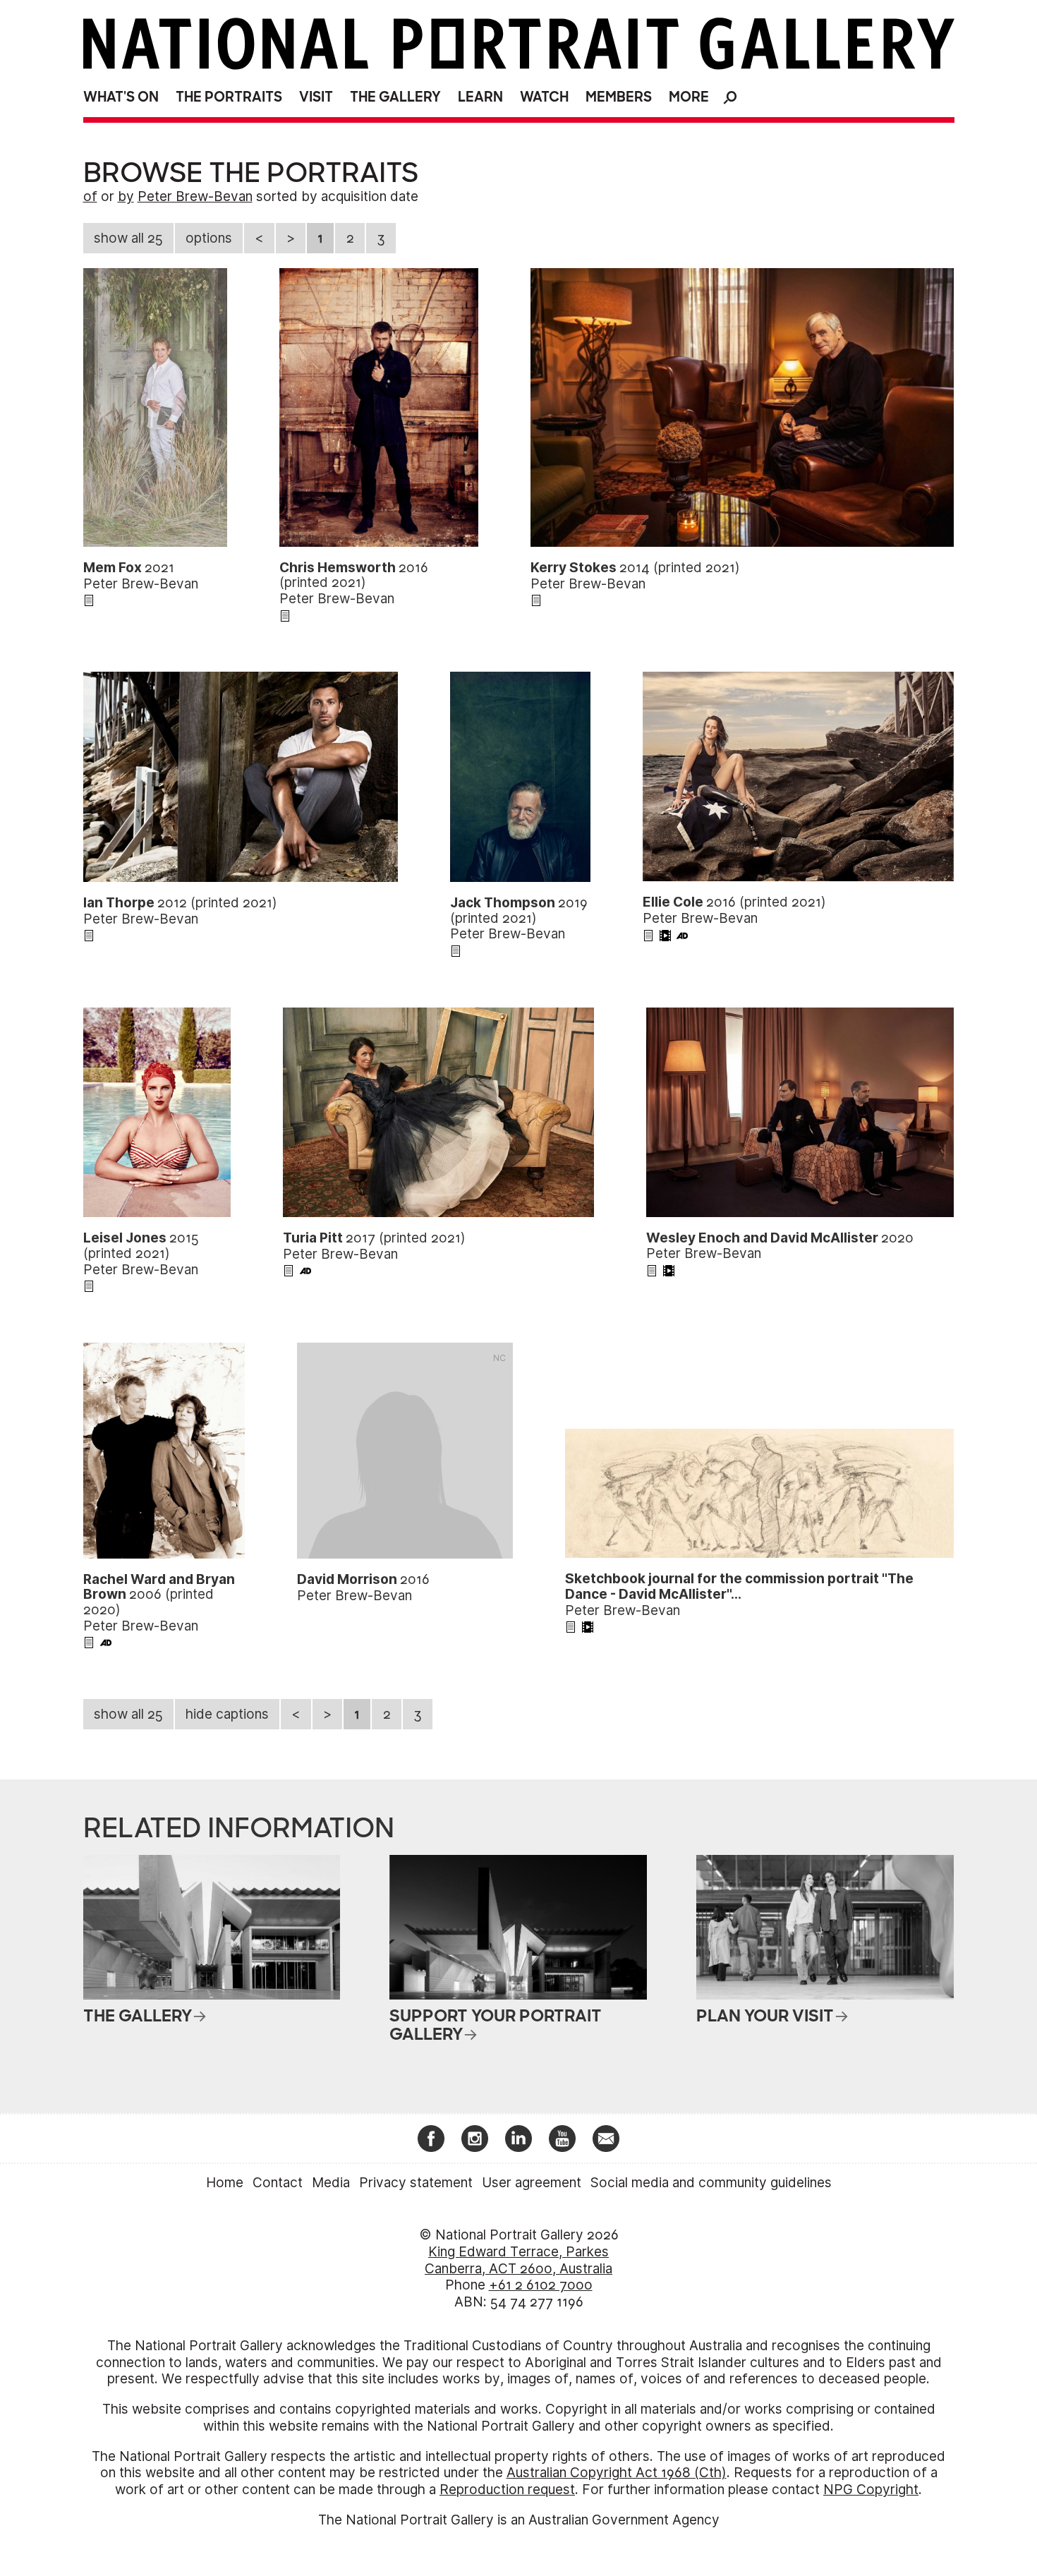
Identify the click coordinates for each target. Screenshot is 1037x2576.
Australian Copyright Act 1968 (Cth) (617, 2473)
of (90, 196)
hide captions (227, 1714)
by (126, 196)
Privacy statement (416, 2183)
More (689, 97)
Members (619, 97)
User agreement (532, 2183)
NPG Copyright (871, 2490)
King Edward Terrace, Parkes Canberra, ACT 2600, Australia (518, 2260)
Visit (316, 97)
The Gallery (395, 97)
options (209, 238)
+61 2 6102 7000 (541, 2285)
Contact (278, 2183)
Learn (480, 97)
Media (331, 2183)
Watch (544, 97)
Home (225, 2183)
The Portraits (229, 97)
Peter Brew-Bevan (195, 196)
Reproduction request (507, 2490)
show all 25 (128, 238)
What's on (121, 97)
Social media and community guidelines (711, 2183)
